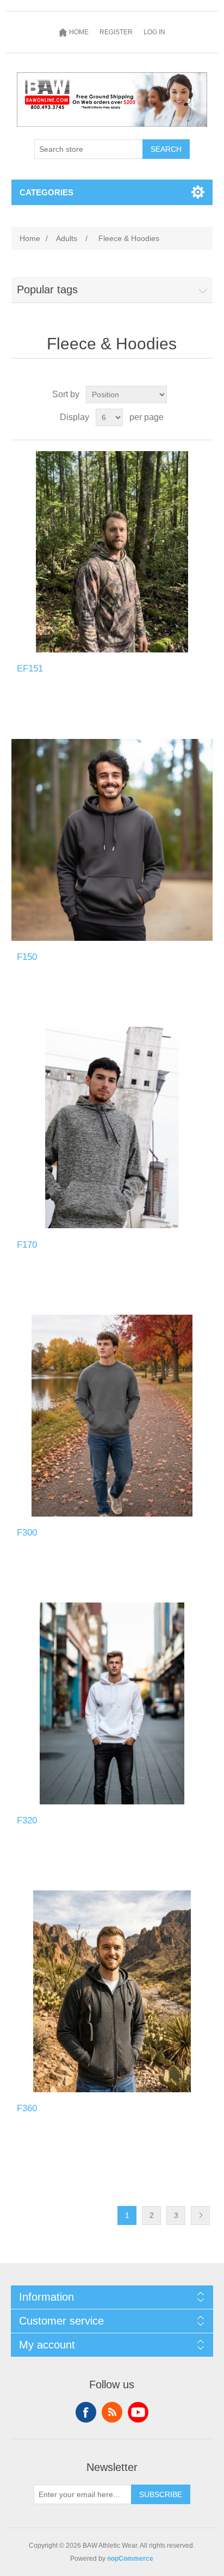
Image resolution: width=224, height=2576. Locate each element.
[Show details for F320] (112, 1703)
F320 (27, 1820)
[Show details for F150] (112, 840)
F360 (27, 2108)
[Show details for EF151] (112, 552)
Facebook (86, 2412)
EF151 (30, 668)
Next (200, 2216)
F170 (27, 1245)
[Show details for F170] (112, 1128)
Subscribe (161, 2494)
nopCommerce (130, 2559)
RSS (112, 2412)
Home (30, 238)
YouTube (138, 2412)
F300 (27, 1533)
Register (116, 32)
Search (166, 149)
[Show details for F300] (112, 1416)
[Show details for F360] (112, 1991)
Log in (154, 32)
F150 (27, 957)
